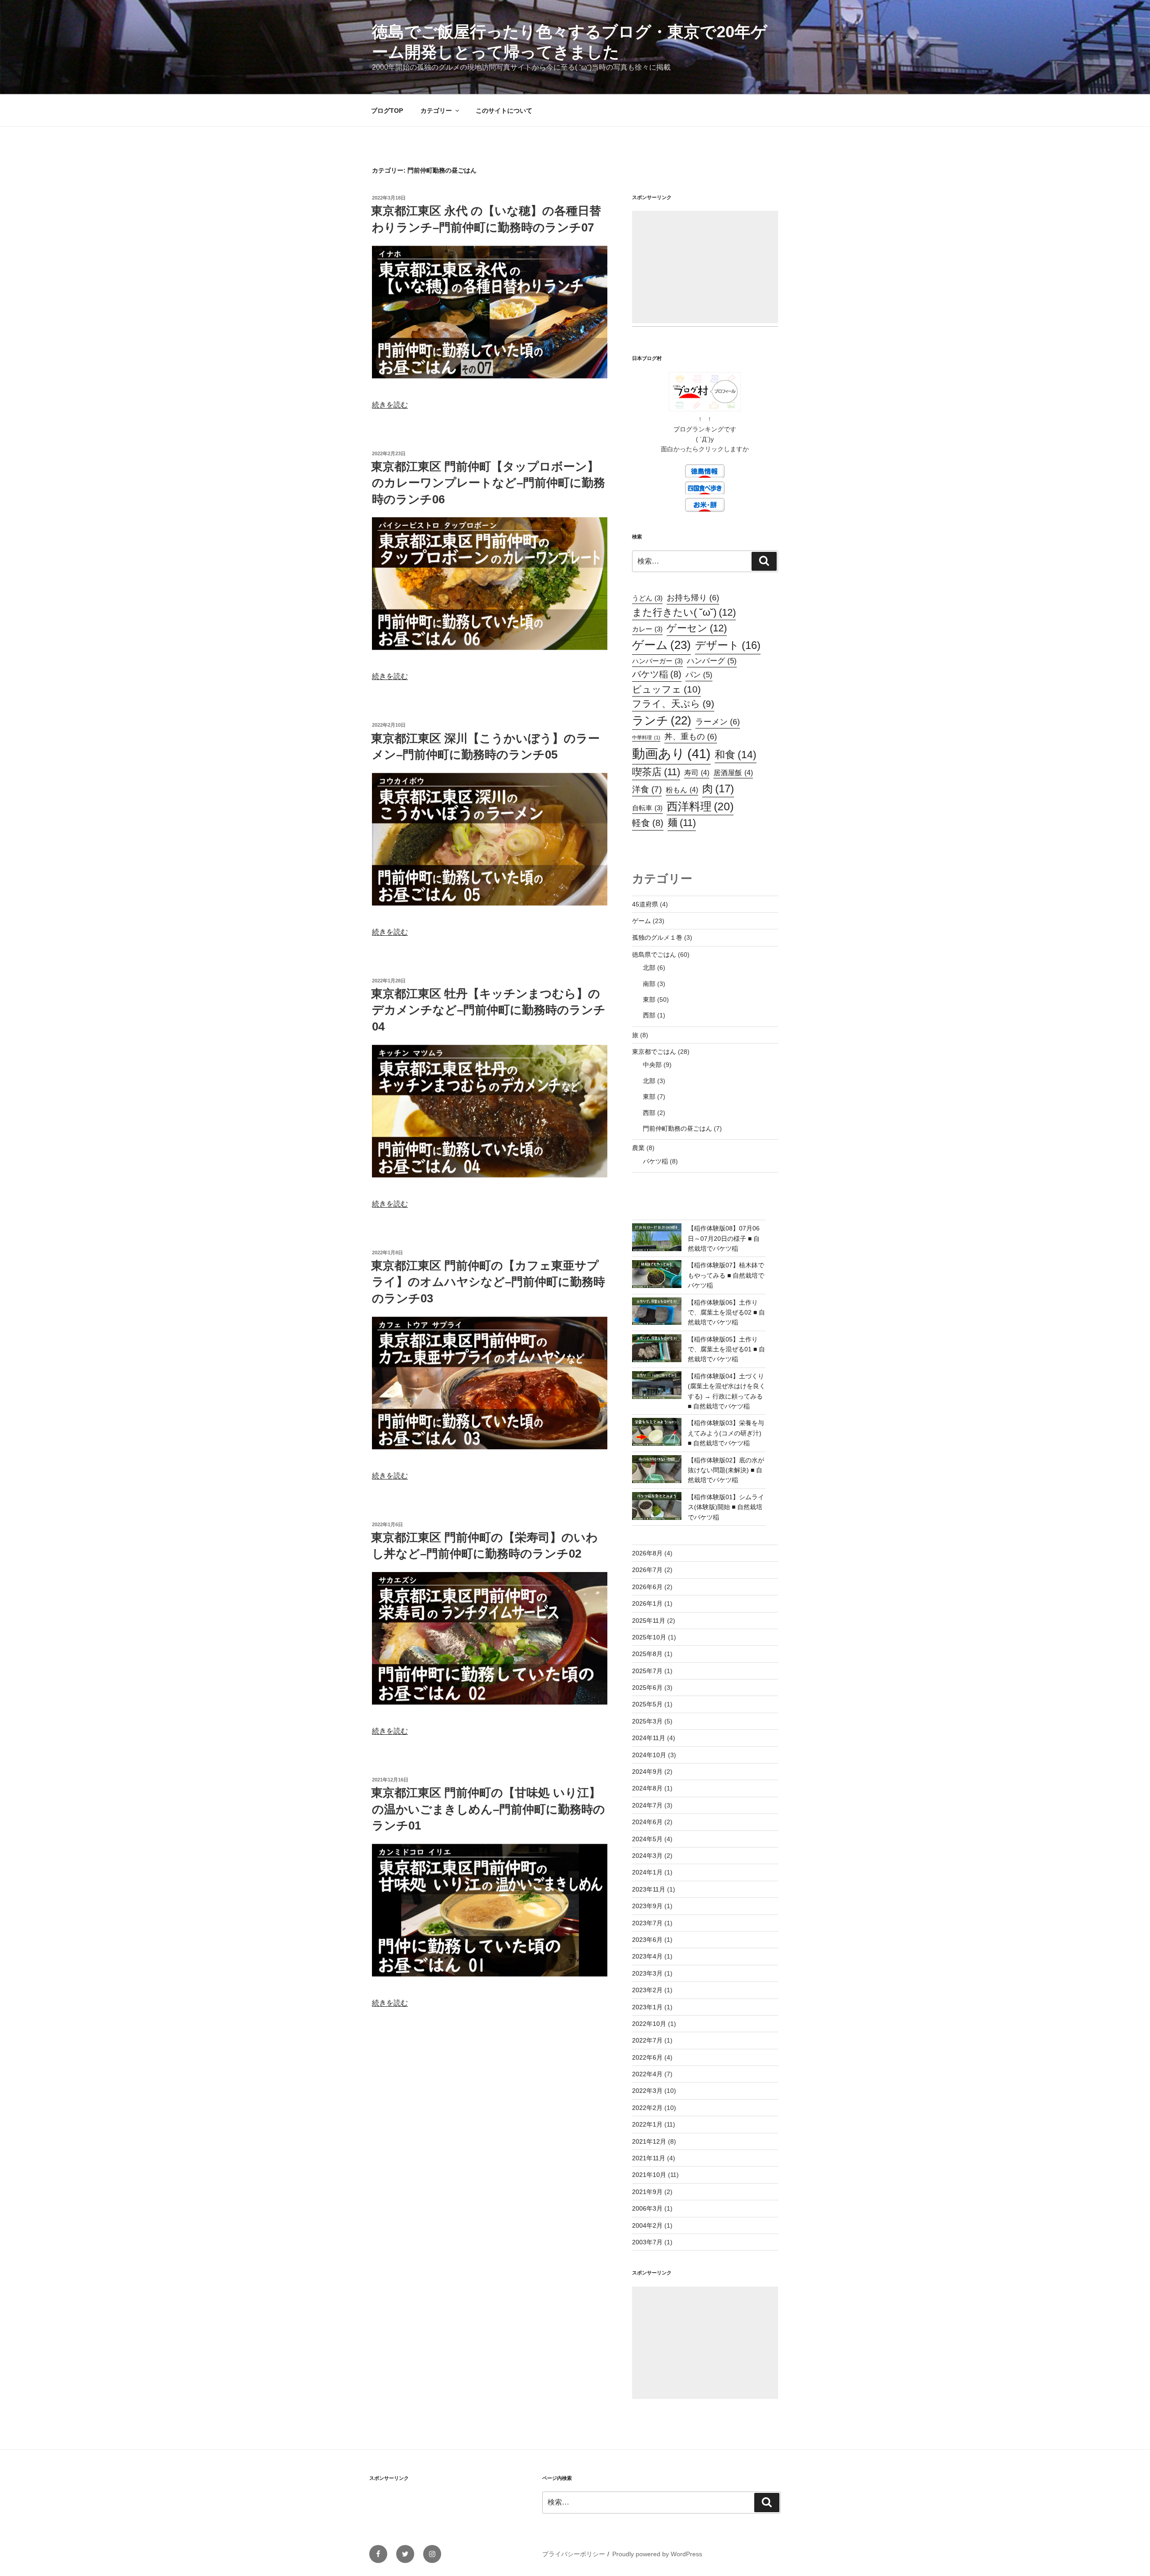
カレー (647, 629)
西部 (649, 1015)
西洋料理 (700, 806)
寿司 (697, 773)
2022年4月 (647, 2074)
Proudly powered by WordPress (657, 2554)
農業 (638, 1148)
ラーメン (718, 722)
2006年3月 (647, 2208)
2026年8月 (647, 1553)
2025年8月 (647, 1654)
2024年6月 (647, 1822)
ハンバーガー (657, 661)
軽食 (648, 823)
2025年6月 (647, 1688)
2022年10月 (649, 2024)
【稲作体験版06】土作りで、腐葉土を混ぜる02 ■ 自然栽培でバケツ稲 (726, 1312)
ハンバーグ (712, 661)
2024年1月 (647, 1872)
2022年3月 (647, 2091)
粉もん (682, 790)
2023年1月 (647, 2007)
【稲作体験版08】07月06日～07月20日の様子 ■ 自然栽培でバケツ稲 (724, 1238)
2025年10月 (649, 1637)
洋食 (647, 789)
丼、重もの (691, 736)
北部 (649, 968)
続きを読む (390, 405)
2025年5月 (647, 1704)
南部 (649, 984)
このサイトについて (504, 111)
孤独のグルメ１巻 (657, 937)
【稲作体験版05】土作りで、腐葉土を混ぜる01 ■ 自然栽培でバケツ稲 (726, 1349)
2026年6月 (647, 1587)
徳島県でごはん (654, 955)
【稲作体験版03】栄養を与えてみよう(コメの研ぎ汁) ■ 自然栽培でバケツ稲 (726, 1433)
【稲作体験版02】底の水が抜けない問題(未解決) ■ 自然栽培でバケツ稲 (726, 1470)
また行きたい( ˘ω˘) (684, 612)
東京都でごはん (654, 1052)
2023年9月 (647, 1906)
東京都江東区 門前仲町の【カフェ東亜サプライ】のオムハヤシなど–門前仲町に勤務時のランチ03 (488, 1282)
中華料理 (646, 737)
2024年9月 (647, 1772)
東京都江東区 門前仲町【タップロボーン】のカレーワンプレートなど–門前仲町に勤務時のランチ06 (488, 483)
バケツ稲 (657, 674)
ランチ (662, 720)
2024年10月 (649, 1755)
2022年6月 (647, 2057)
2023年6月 (647, 1940)
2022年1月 (647, 2124)
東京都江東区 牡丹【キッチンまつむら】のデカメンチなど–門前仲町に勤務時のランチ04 (488, 1010)
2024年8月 (647, 1788)
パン (699, 675)
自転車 (647, 808)
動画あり (671, 753)
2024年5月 (647, 1839)
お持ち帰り (693, 597)
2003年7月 (647, 2242)
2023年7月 (647, 1923)
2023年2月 (647, 1990)
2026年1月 (647, 1603)
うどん (647, 598)
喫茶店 (656, 772)
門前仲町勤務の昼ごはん (677, 1128)
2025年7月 (647, 1671)
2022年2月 (647, 2108)
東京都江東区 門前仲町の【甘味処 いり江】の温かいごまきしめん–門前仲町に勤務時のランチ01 (488, 1809)
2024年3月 (647, 1856)
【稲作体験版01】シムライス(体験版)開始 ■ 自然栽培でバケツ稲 (726, 1507)
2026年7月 (647, 1570)
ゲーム (661, 645)
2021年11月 (649, 2158)
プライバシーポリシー (574, 2554)
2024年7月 (647, 1805)
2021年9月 (647, 2192)
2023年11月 (649, 1889)
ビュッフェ (666, 689)
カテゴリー (436, 111)
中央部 (652, 1065)
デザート (728, 645)
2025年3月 (647, 1721)
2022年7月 (647, 2040)
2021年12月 (649, 2141)
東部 (649, 999)
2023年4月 (647, 1956)
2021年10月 (649, 2175)
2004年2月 (647, 2225)
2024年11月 (649, 1738)
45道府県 (645, 904)
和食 (736, 755)
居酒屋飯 (733, 773)
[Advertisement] (705, 267)
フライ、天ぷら (673, 704)
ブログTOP (387, 111)
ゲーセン (697, 628)
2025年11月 (649, 1621)
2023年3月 (647, 1973)
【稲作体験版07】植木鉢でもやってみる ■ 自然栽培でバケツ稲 (726, 1275)
